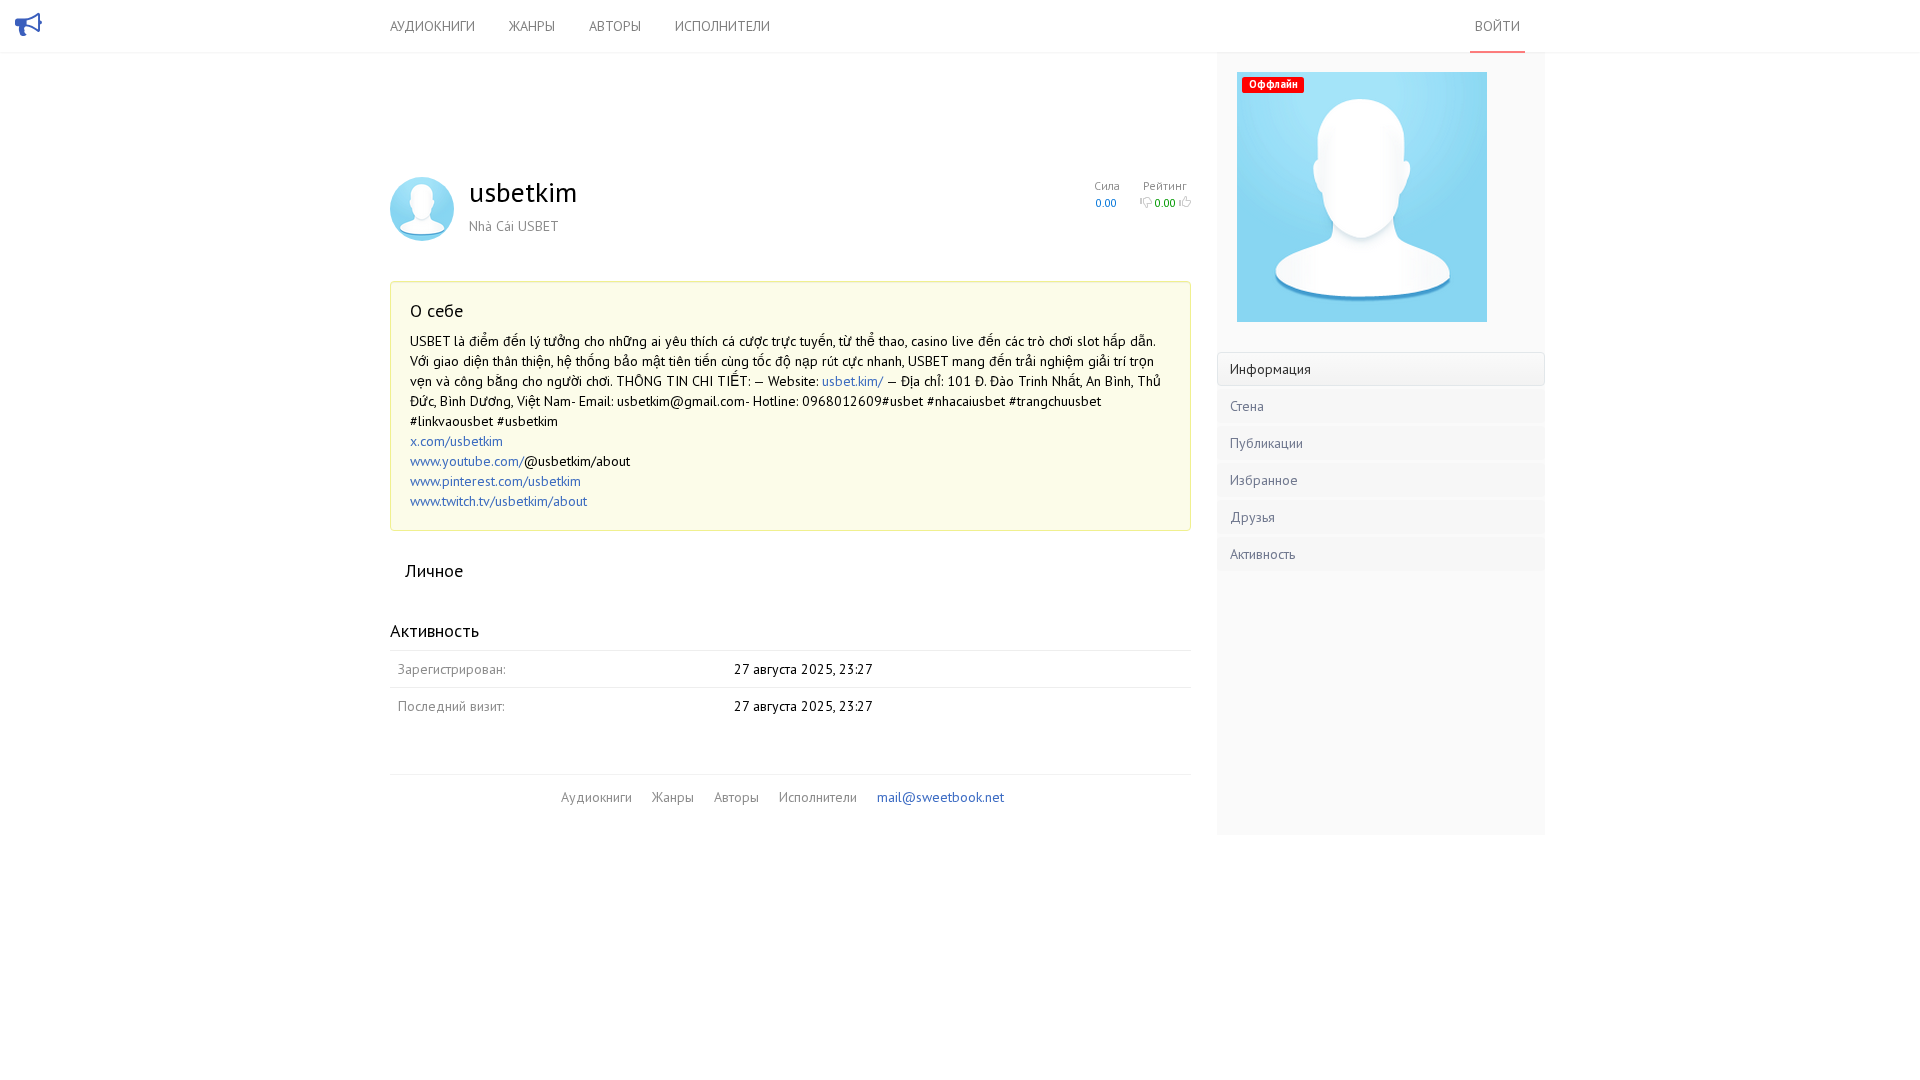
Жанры (532, 26)
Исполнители (722, 26)
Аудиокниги (432, 26)
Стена (1247, 406)
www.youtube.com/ (467, 461)
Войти (1497, 26)
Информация (1270, 369)
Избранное (1264, 480)
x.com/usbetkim (456, 441)
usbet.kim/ (852, 381)
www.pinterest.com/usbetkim (495, 481)
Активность (1262, 554)
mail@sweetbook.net (940, 797)
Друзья (1252, 517)
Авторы (615, 26)
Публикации (1266, 443)
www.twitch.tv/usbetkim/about (498, 501)
